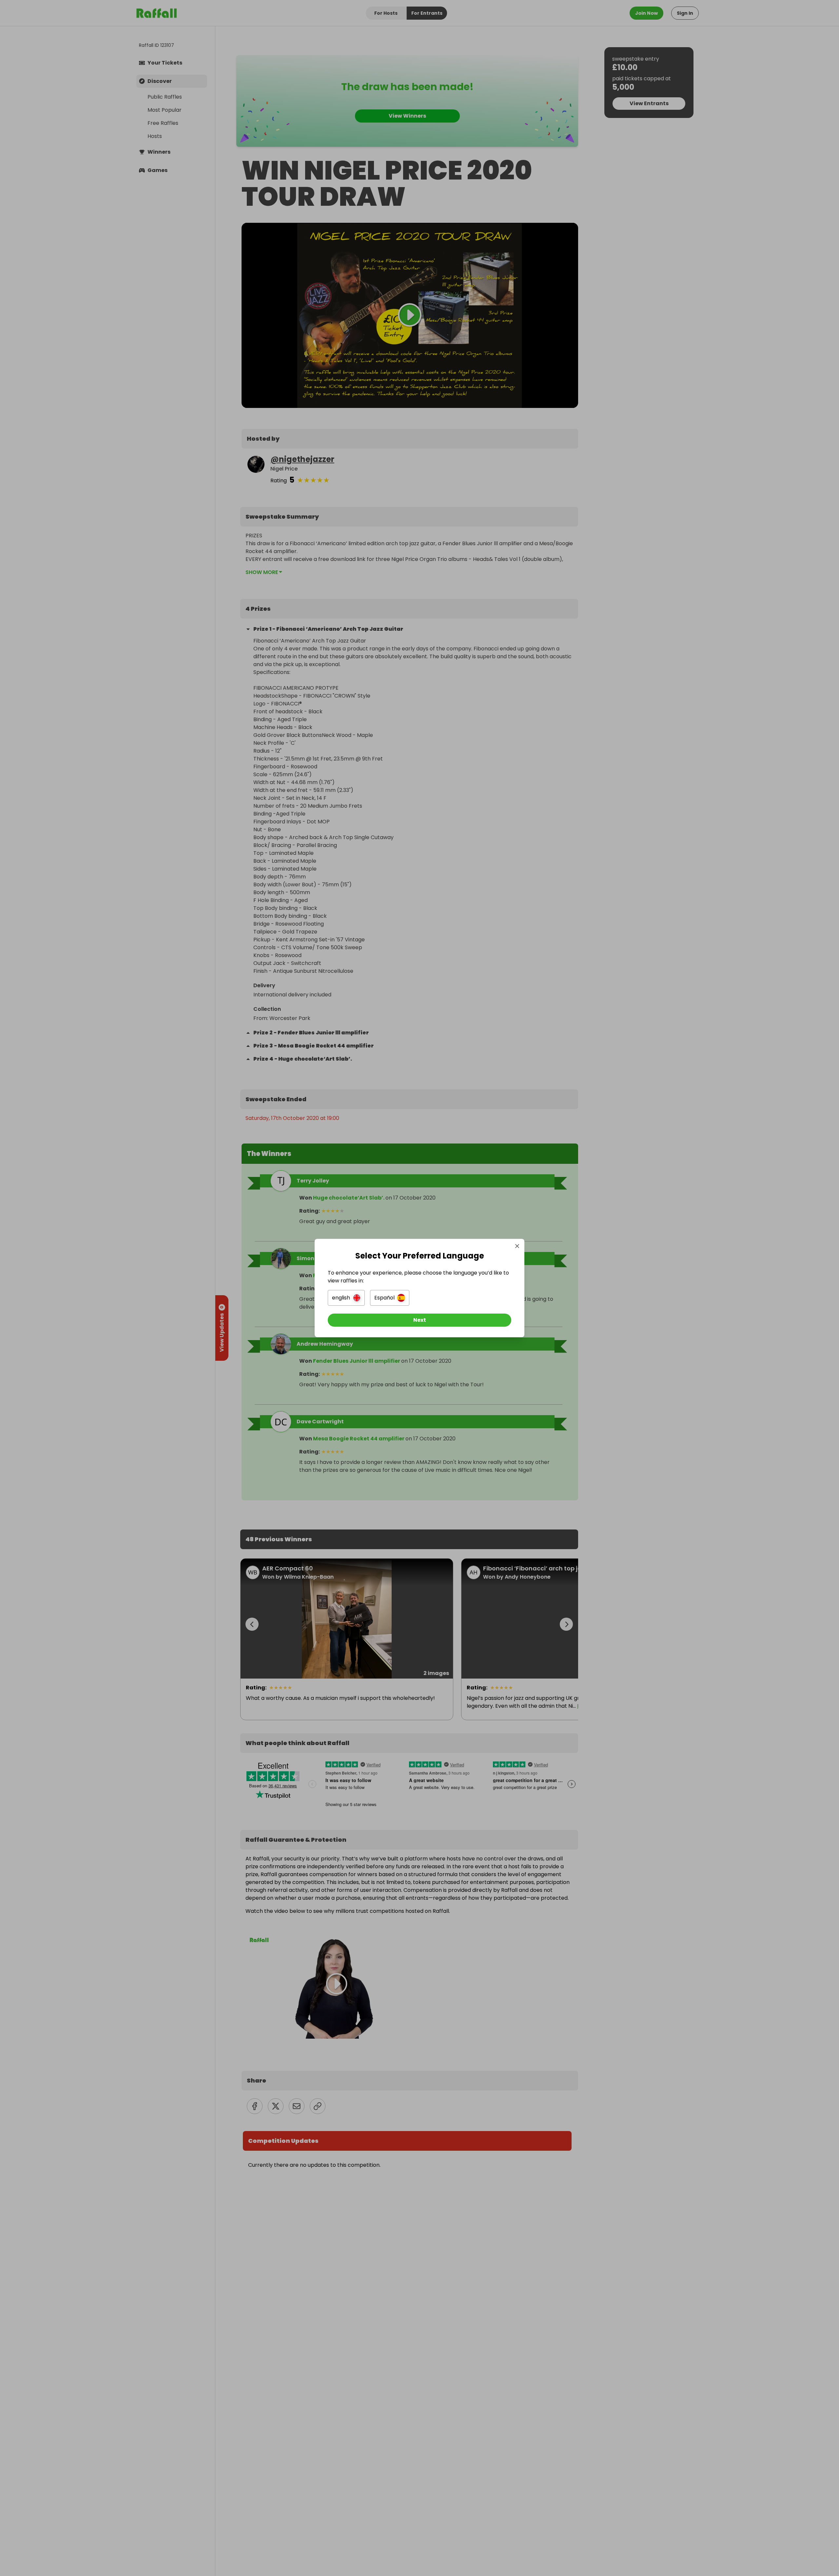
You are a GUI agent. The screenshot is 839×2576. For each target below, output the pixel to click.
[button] (346, 1298)
